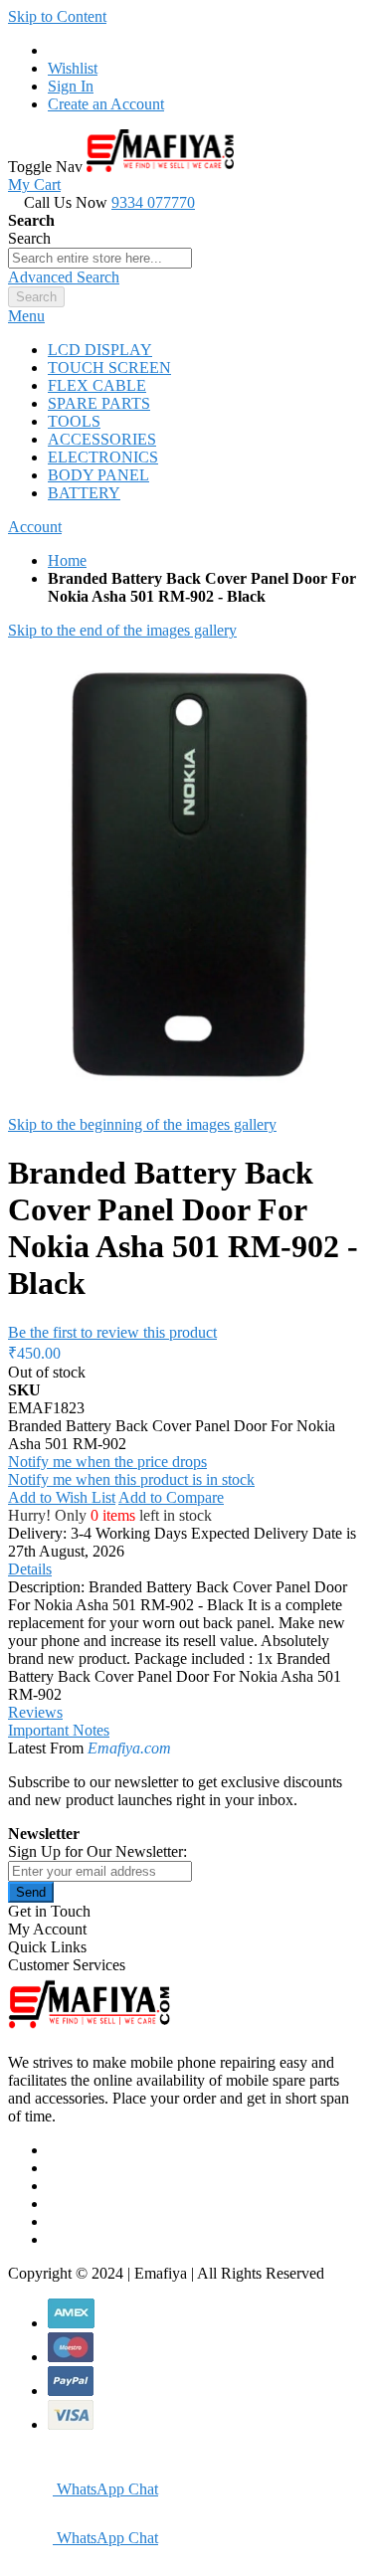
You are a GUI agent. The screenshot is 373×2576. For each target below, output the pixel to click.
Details (30, 1569)
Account (35, 527)
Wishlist (73, 68)
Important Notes (59, 1730)
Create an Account (106, 104)
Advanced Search (64, 277)
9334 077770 (153, 202)
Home (67, 560)
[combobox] (100, 258)
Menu (26, 316)
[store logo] (160, 167)
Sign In (71, 86)
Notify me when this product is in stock (131, 1479)
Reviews (35, 1712)
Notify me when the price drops (107, 1462)
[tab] (186, 316)
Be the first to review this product (112, 1332)
